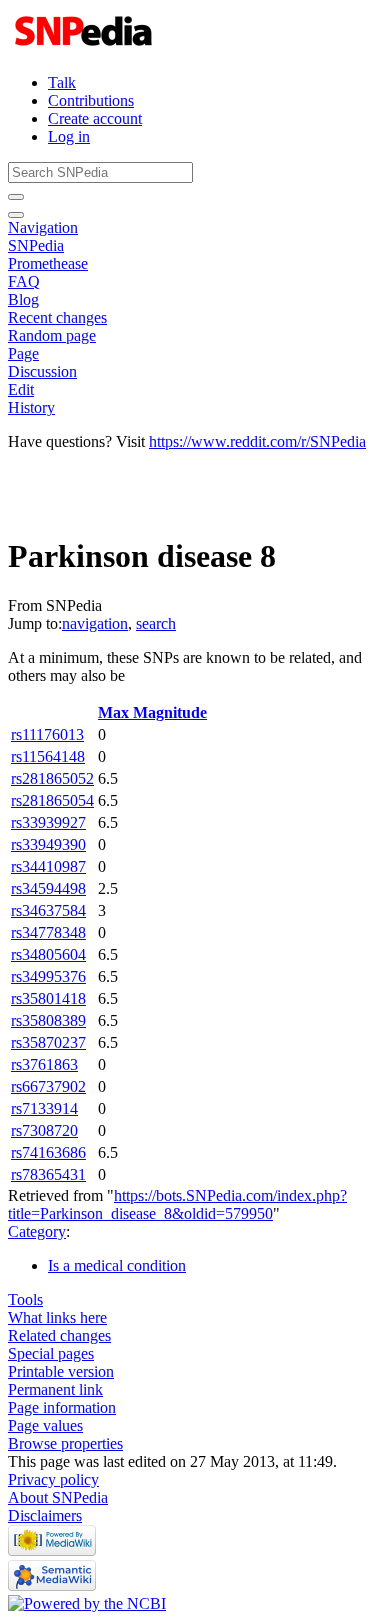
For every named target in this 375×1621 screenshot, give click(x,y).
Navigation (43, 227)
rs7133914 (44, 1108)
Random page (52, 335)
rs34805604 (48, 954)
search (156, 623)
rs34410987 (48, 866)
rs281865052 (52, 778)
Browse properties (65, 1443)
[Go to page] (16, 197)
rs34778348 (48, 932)
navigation (95, 623)
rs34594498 (48, 888)
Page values (45, 1425)
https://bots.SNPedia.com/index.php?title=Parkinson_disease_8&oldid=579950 (177, 1204)
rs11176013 (47, 734)
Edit (21, 389)
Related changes (59, 1335)
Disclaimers (45, 1515)
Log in (69, 136)
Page (23, 353)
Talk (62, 82)
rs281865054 (52, 800)
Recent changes (57, 317)
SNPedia (36, 245)
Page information (62, 1407)
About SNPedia (58, 1497)
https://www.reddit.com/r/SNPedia (257, 441)
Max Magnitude (152, 712)
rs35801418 (48, 998)
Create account (95, 118)
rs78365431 (48, 1174)
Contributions (91, 100)
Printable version (61, 1371)
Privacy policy (53, 1479)
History (31, 407)
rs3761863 (44, 1064)
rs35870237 (48, 1042)
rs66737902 (48, 1086)
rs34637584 (48, 910)
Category (37, 1231)
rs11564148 (48, 756)
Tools (25, 1299)
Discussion (42, 371)
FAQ (24, 281)
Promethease (48, 263)
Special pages (51, 1353)
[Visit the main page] (85, 48)
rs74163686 (48, 1152)
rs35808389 (48, 1020)
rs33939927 (48, 822)
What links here (57, 1317)
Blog (23, 299)
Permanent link (55, 1389)
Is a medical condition (117, 1265)
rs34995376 (48, 976)
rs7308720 (44, 1130)
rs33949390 (48, 844)
